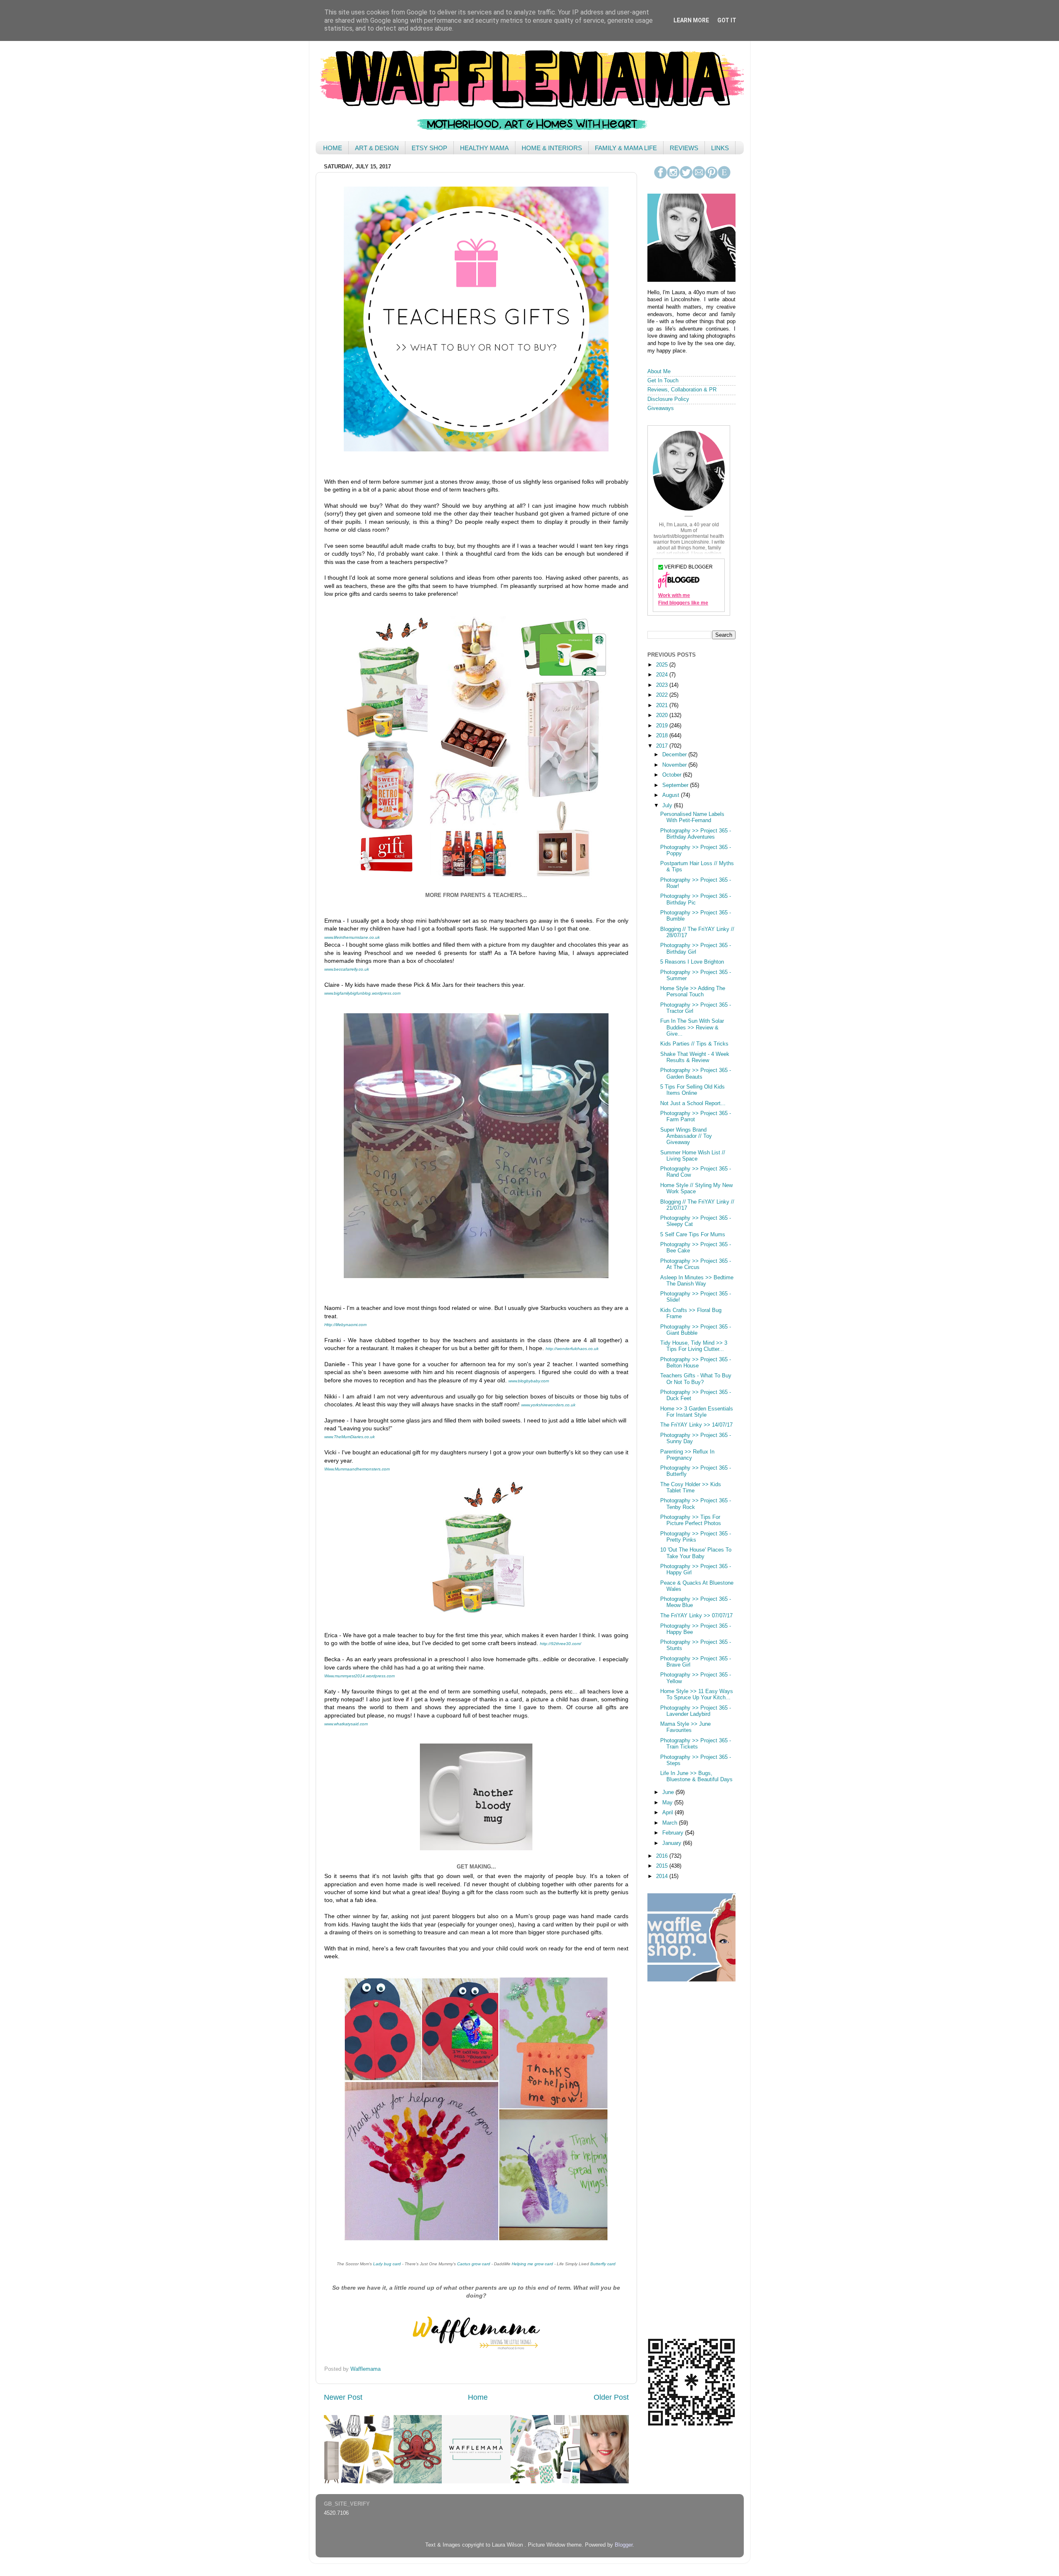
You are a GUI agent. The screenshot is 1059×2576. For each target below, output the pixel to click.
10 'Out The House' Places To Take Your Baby (696, 1553)
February (674, 1833)
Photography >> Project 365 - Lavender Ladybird (696, 1711)
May (668, 1803)
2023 (663, 685)
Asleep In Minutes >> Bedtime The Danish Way (697, 1281)
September (676, 785)
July (668, 806)
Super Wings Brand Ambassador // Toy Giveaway (686, 1136)
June (669, 1792)
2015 (663, 1866)
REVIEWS (684, 148)
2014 (663, 1876)
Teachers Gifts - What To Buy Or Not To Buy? (696, 1379)
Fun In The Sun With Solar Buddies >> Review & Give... (692, 1027)
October (673, 775)
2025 (663, 665)
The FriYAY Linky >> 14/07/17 (696, 1425)
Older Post (611, 2397)
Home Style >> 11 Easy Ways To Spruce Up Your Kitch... (697, 1695)
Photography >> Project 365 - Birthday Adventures (696, 834)
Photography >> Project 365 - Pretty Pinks (696, 1537)
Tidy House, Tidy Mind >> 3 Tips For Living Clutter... (694, 1346)
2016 (663, 1856)
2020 (663, 715)
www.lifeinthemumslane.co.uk (352, 937)
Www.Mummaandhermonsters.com (357, 1469)
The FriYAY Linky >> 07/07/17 (696, 1616)
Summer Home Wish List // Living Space (693, 1156)
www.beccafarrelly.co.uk (347, 969)
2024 (663, 675)
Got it (727, 20)
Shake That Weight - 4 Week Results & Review (695, 1057)
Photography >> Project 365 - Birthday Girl (696, 949)
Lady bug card (387, 2264)
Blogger (624, 2545)
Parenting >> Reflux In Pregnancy (687, 1455)
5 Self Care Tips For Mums (693, 1235)
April (668, 1813)
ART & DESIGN (377, 148)
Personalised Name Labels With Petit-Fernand (692, 817)
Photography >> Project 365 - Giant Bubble (696, 1330)
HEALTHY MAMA (484, 148)
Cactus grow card (474, 2264)
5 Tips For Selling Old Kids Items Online (692, 1090)
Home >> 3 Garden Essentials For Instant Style (697, 1412)
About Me (659, 372)
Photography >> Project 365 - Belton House (696, 1363)
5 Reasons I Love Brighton (692, 962)
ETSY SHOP (429, 148)
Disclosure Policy (668, 399)
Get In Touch (663, 381)
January (673, 1843)
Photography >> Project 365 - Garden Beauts (696, 1073)
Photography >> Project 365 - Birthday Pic (696, 899)
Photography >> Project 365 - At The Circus (696, 1264)
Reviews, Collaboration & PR (682, 390)
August (672, 795)
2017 (663, 746)
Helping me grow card (532, 2264)
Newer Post (343, 2397)
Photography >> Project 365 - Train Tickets (696, 1744)
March (671, 1823)
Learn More (691, 20)
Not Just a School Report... (693, 1103)
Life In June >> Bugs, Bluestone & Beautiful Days (696, 1776)
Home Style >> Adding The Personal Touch (693, 992)
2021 (663, 705)
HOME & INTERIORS (552, 148)
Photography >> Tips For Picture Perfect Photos (691, 1520)
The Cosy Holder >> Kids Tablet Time (691, 1488)
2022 (663, 695)
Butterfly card (603, 2264)
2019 (663, 726)
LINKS (720, 148)
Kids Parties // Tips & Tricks (694, 1044)
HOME (333, 148)
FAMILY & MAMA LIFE (626, 148)
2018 (663, 736)
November (675, 765)
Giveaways (661, 408)
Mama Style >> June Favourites (685, 1727)
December (675, 755)
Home (478, 2397)
